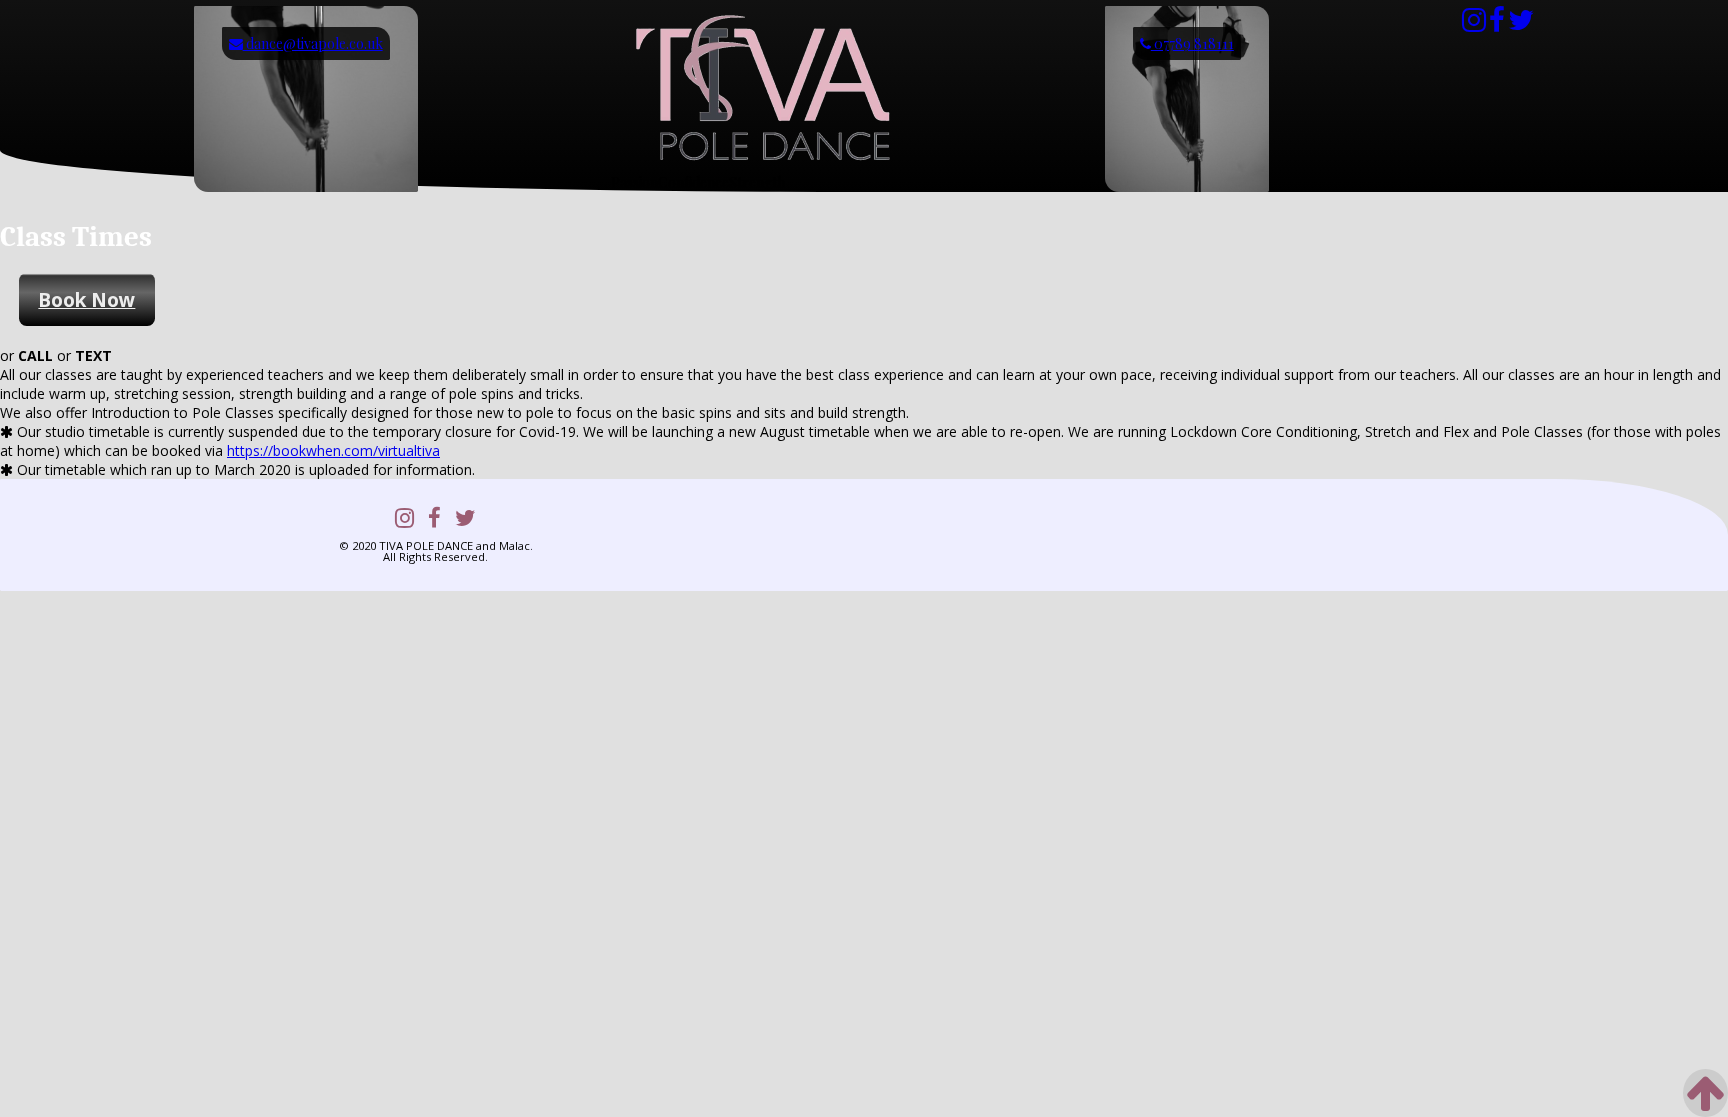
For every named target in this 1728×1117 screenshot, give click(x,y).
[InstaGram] (1474, 24)
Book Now (86, 299)
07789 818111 (1192, 43)
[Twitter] (1521, 24)
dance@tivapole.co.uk (313, 43)
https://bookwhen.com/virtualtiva (333, 450)
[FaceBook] (1497, 24)
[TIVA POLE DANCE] (761, 163)
